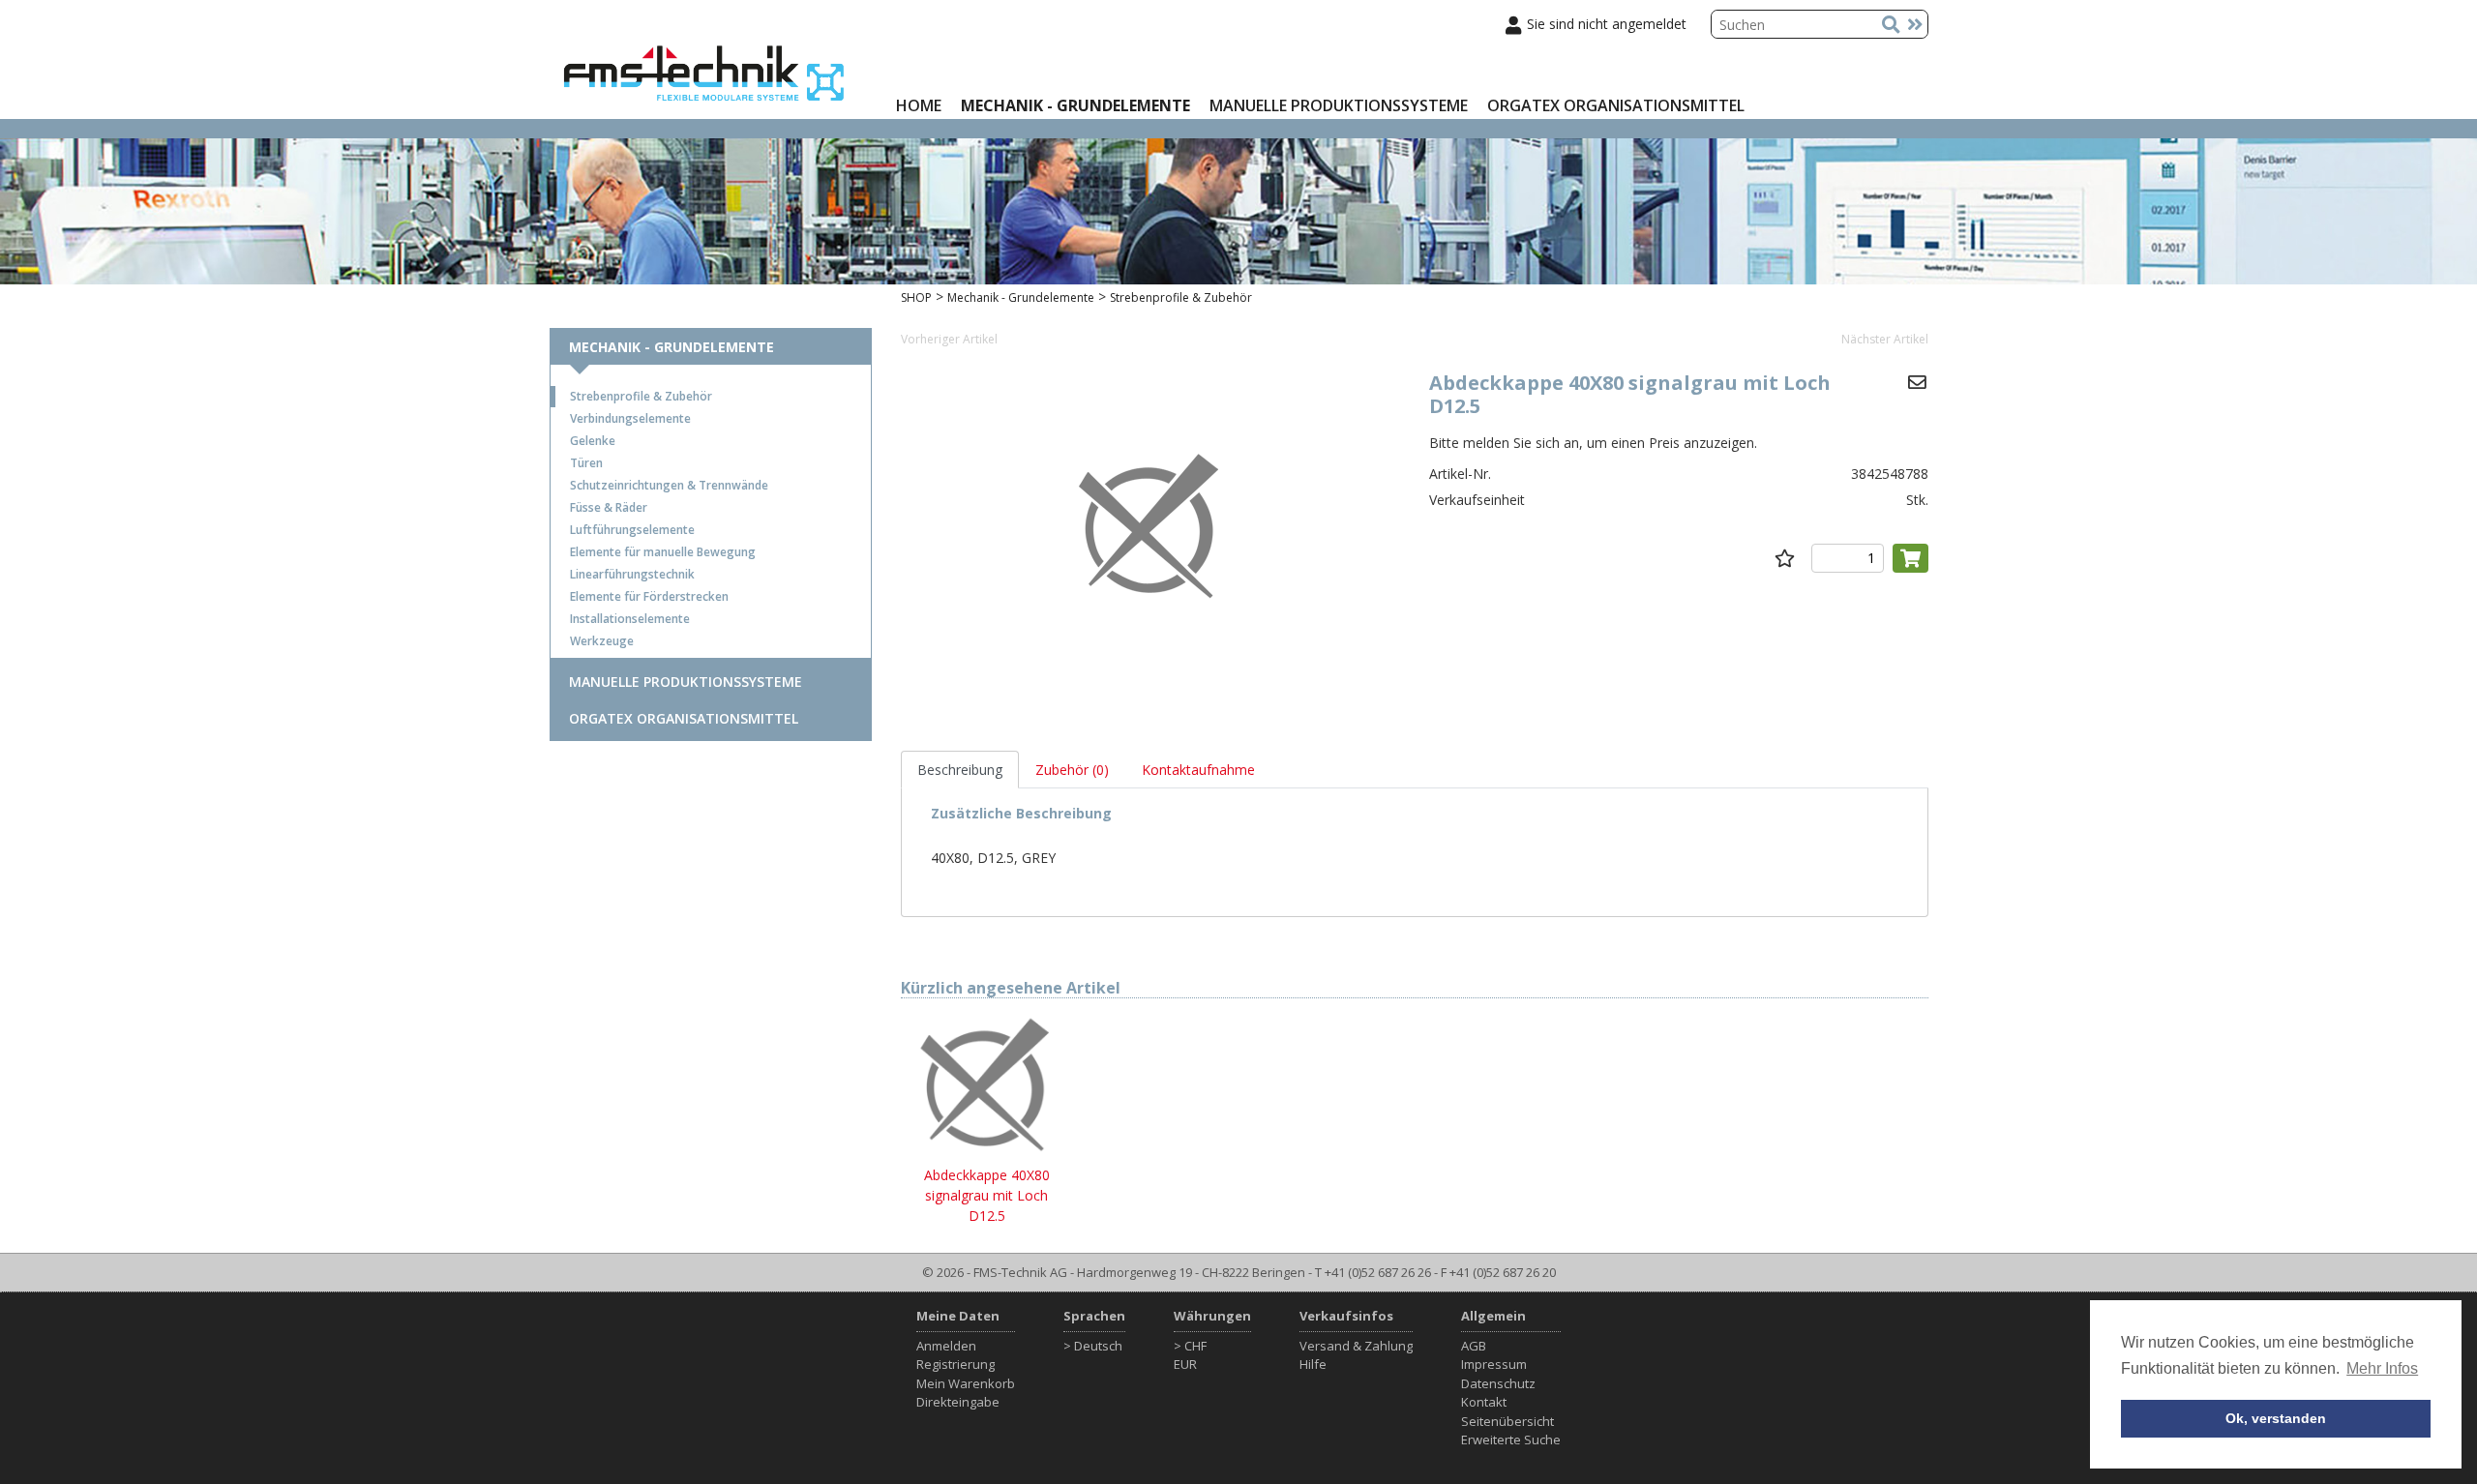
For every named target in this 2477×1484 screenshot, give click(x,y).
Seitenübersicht (1507, 1421)
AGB (1474, 1346)
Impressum (1494, 1364)
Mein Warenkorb (966, 1383)
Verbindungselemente (630, 418)
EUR (1185, 1364)
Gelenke (593, 441)
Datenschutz (1498, 1383)
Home (919, 105)
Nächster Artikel (1885, 339)
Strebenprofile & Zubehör (641, 396)
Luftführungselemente (632, 530)
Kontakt (1484, 1402)
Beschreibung (960, 770)
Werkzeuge (602, 641)
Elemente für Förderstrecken (649, 596)
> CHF (1190, 1346)
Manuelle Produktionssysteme (1339, 105)
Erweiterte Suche (1511, 1439)
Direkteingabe (958, 1402)
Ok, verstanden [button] (2276, 1418)
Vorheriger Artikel (949, 339)
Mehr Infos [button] (2382, 1368)
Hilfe (1313, 1364)
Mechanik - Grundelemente (1075, 105)
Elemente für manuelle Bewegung (663, 552)
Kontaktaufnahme (1198, 770)
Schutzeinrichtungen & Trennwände (669, 485)
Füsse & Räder (609, 507)
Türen (586, 463)
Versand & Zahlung (1356, 1346)
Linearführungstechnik (632, 574)
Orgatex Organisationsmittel (1616, 105)
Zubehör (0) (1072, 770)
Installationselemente (630, 619)
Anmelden (946, 1346)
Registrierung (955, 1364)
